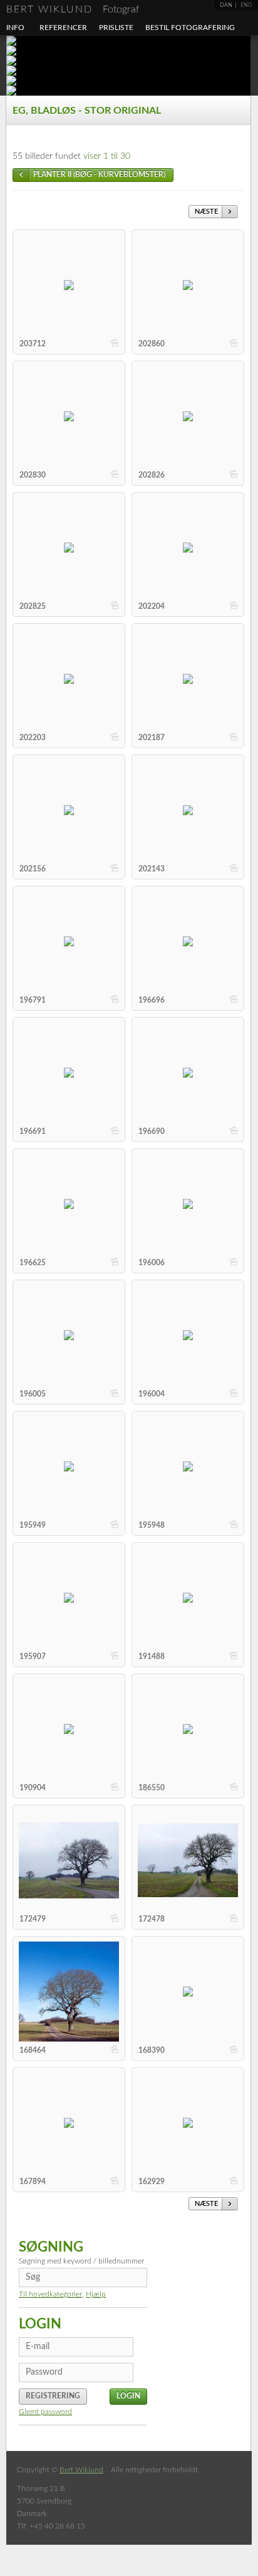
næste (206, 212)
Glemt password (45, 2412)
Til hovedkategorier (50, 2294)
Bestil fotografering (190, 28)
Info (15, 28)
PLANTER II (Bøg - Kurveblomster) (99, 174)
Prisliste (116, 28)
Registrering (53, 2396)
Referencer (63, 28)
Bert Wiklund (73, 9)
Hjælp (96, 2294)
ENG (246, 5)
